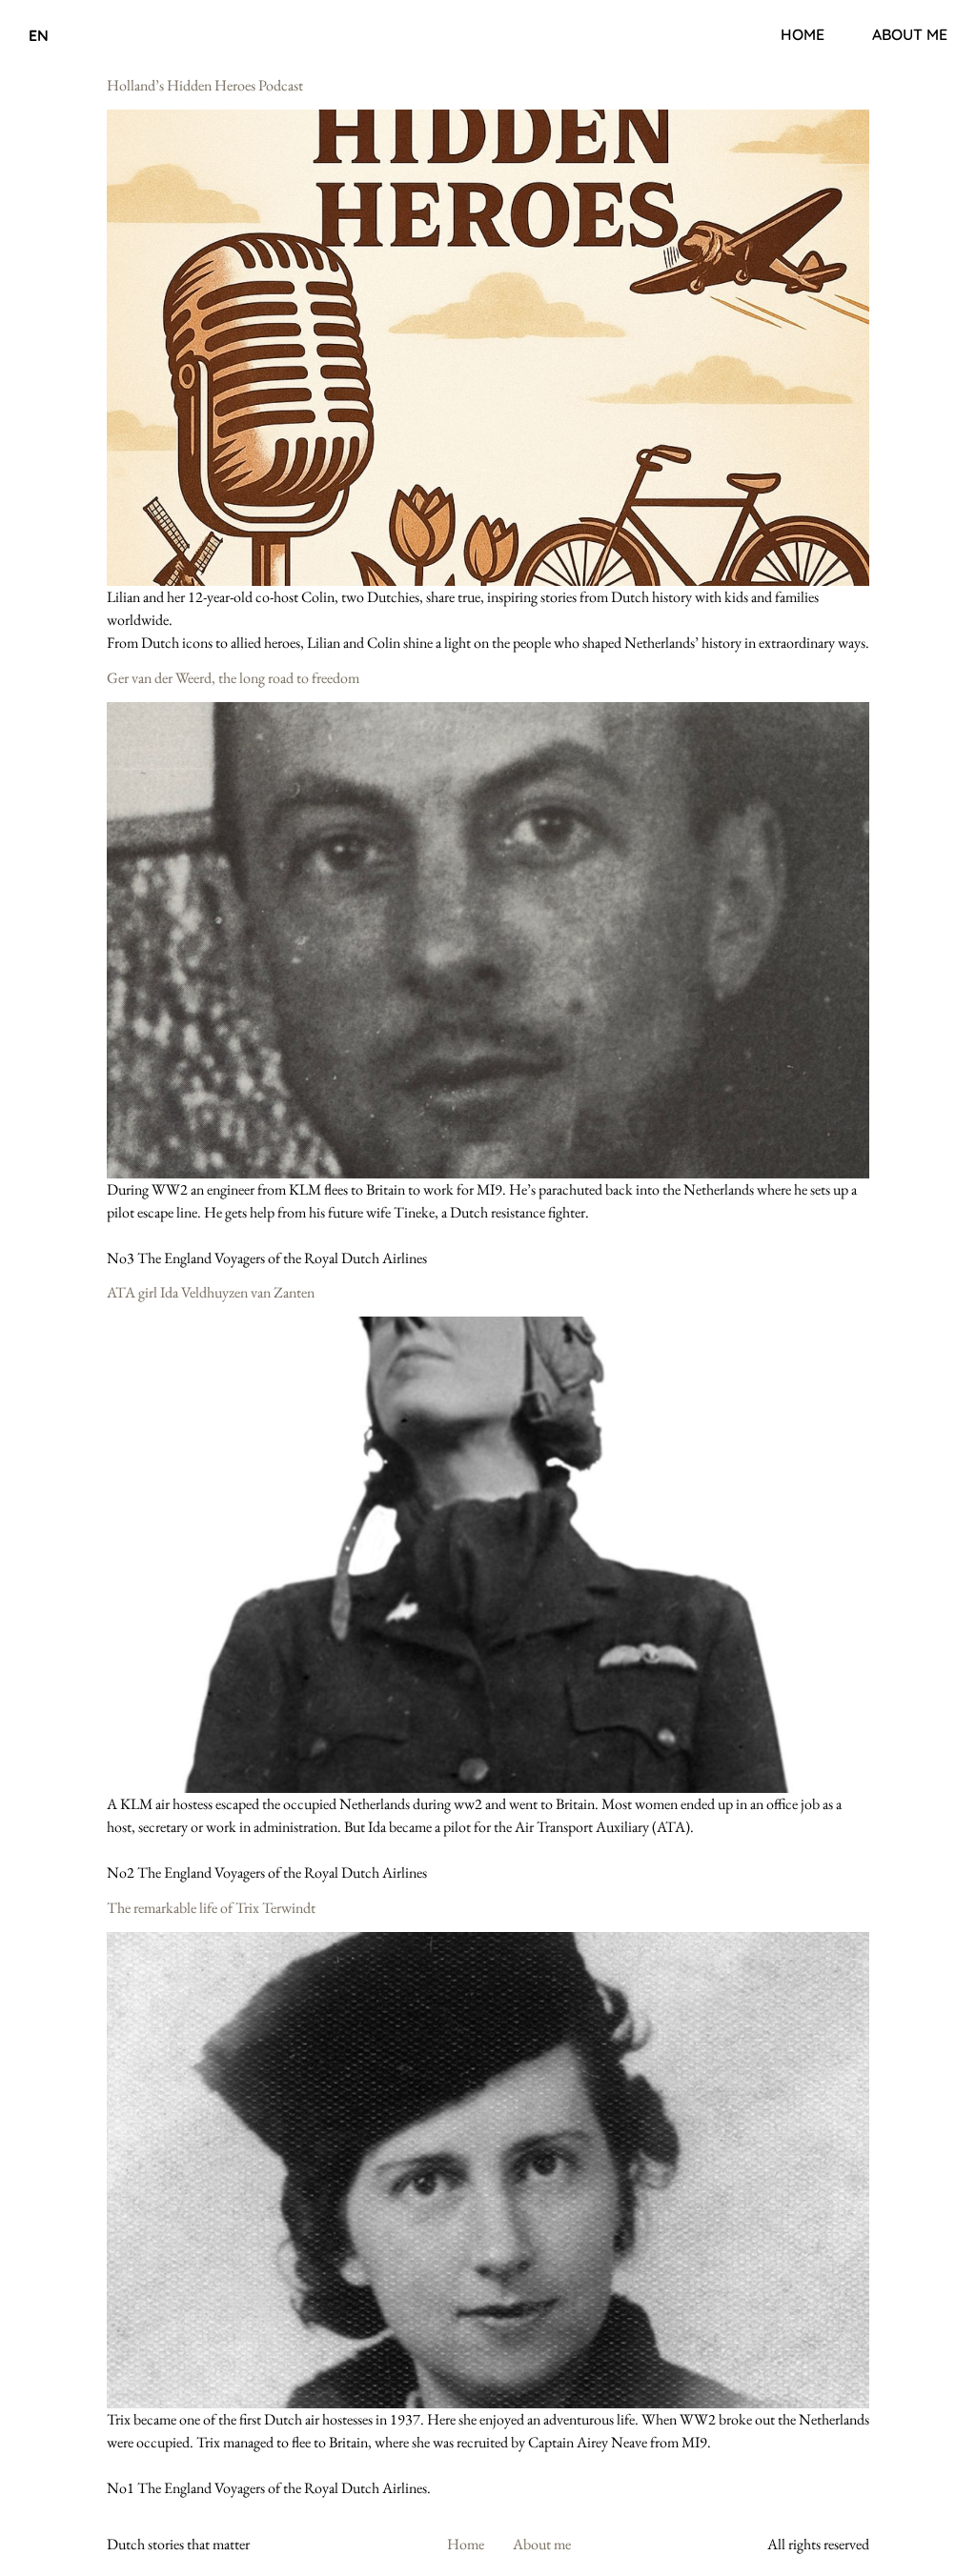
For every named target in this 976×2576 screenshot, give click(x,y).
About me (910, 34)
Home (803, 34)
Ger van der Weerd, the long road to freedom (233, 678)
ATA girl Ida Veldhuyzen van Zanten (211, 1292)
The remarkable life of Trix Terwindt (211, 1908)
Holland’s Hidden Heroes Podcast (205, 85)
